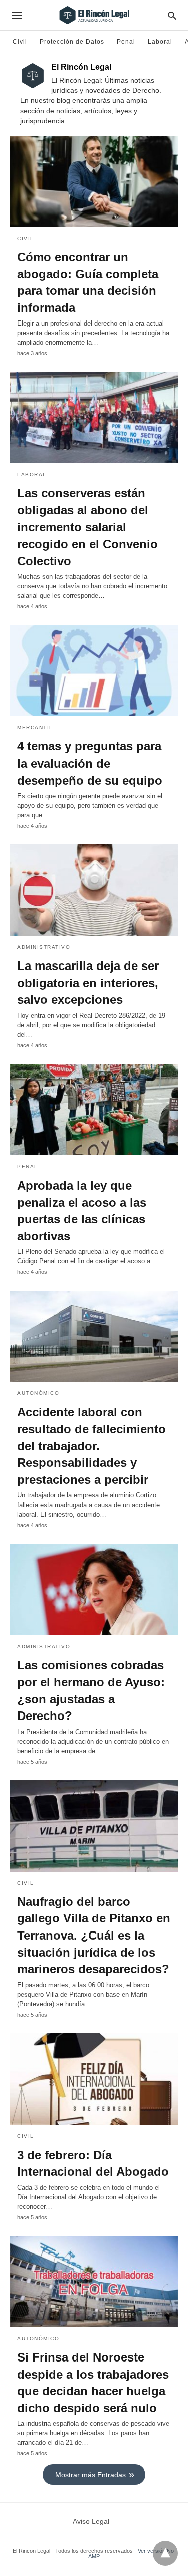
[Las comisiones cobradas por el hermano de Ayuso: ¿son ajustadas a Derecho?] (94, 1589)
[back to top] (165, 2553)
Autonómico (38, 1393)
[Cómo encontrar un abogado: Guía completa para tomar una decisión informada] (94, 181)
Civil (20, 42)
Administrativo (44, 947)
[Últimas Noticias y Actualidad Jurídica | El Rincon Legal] (93, 15)
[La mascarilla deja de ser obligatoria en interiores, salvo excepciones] (94, 890)
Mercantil (35, 728)
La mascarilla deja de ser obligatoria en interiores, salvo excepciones (88, 983)
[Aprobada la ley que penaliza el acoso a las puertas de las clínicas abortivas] (94, 1110)
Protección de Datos (72, 42)
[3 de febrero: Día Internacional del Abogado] (94, 2079)
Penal (126, 42)
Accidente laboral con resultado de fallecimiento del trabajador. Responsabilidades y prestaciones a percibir (91, 1445)
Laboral (160, 42)
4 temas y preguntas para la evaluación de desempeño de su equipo (90, 763)
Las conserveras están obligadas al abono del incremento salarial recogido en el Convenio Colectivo (87, 527)
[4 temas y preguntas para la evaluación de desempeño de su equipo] (94, 671)
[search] (172, 15)
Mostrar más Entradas (90, 2475)
